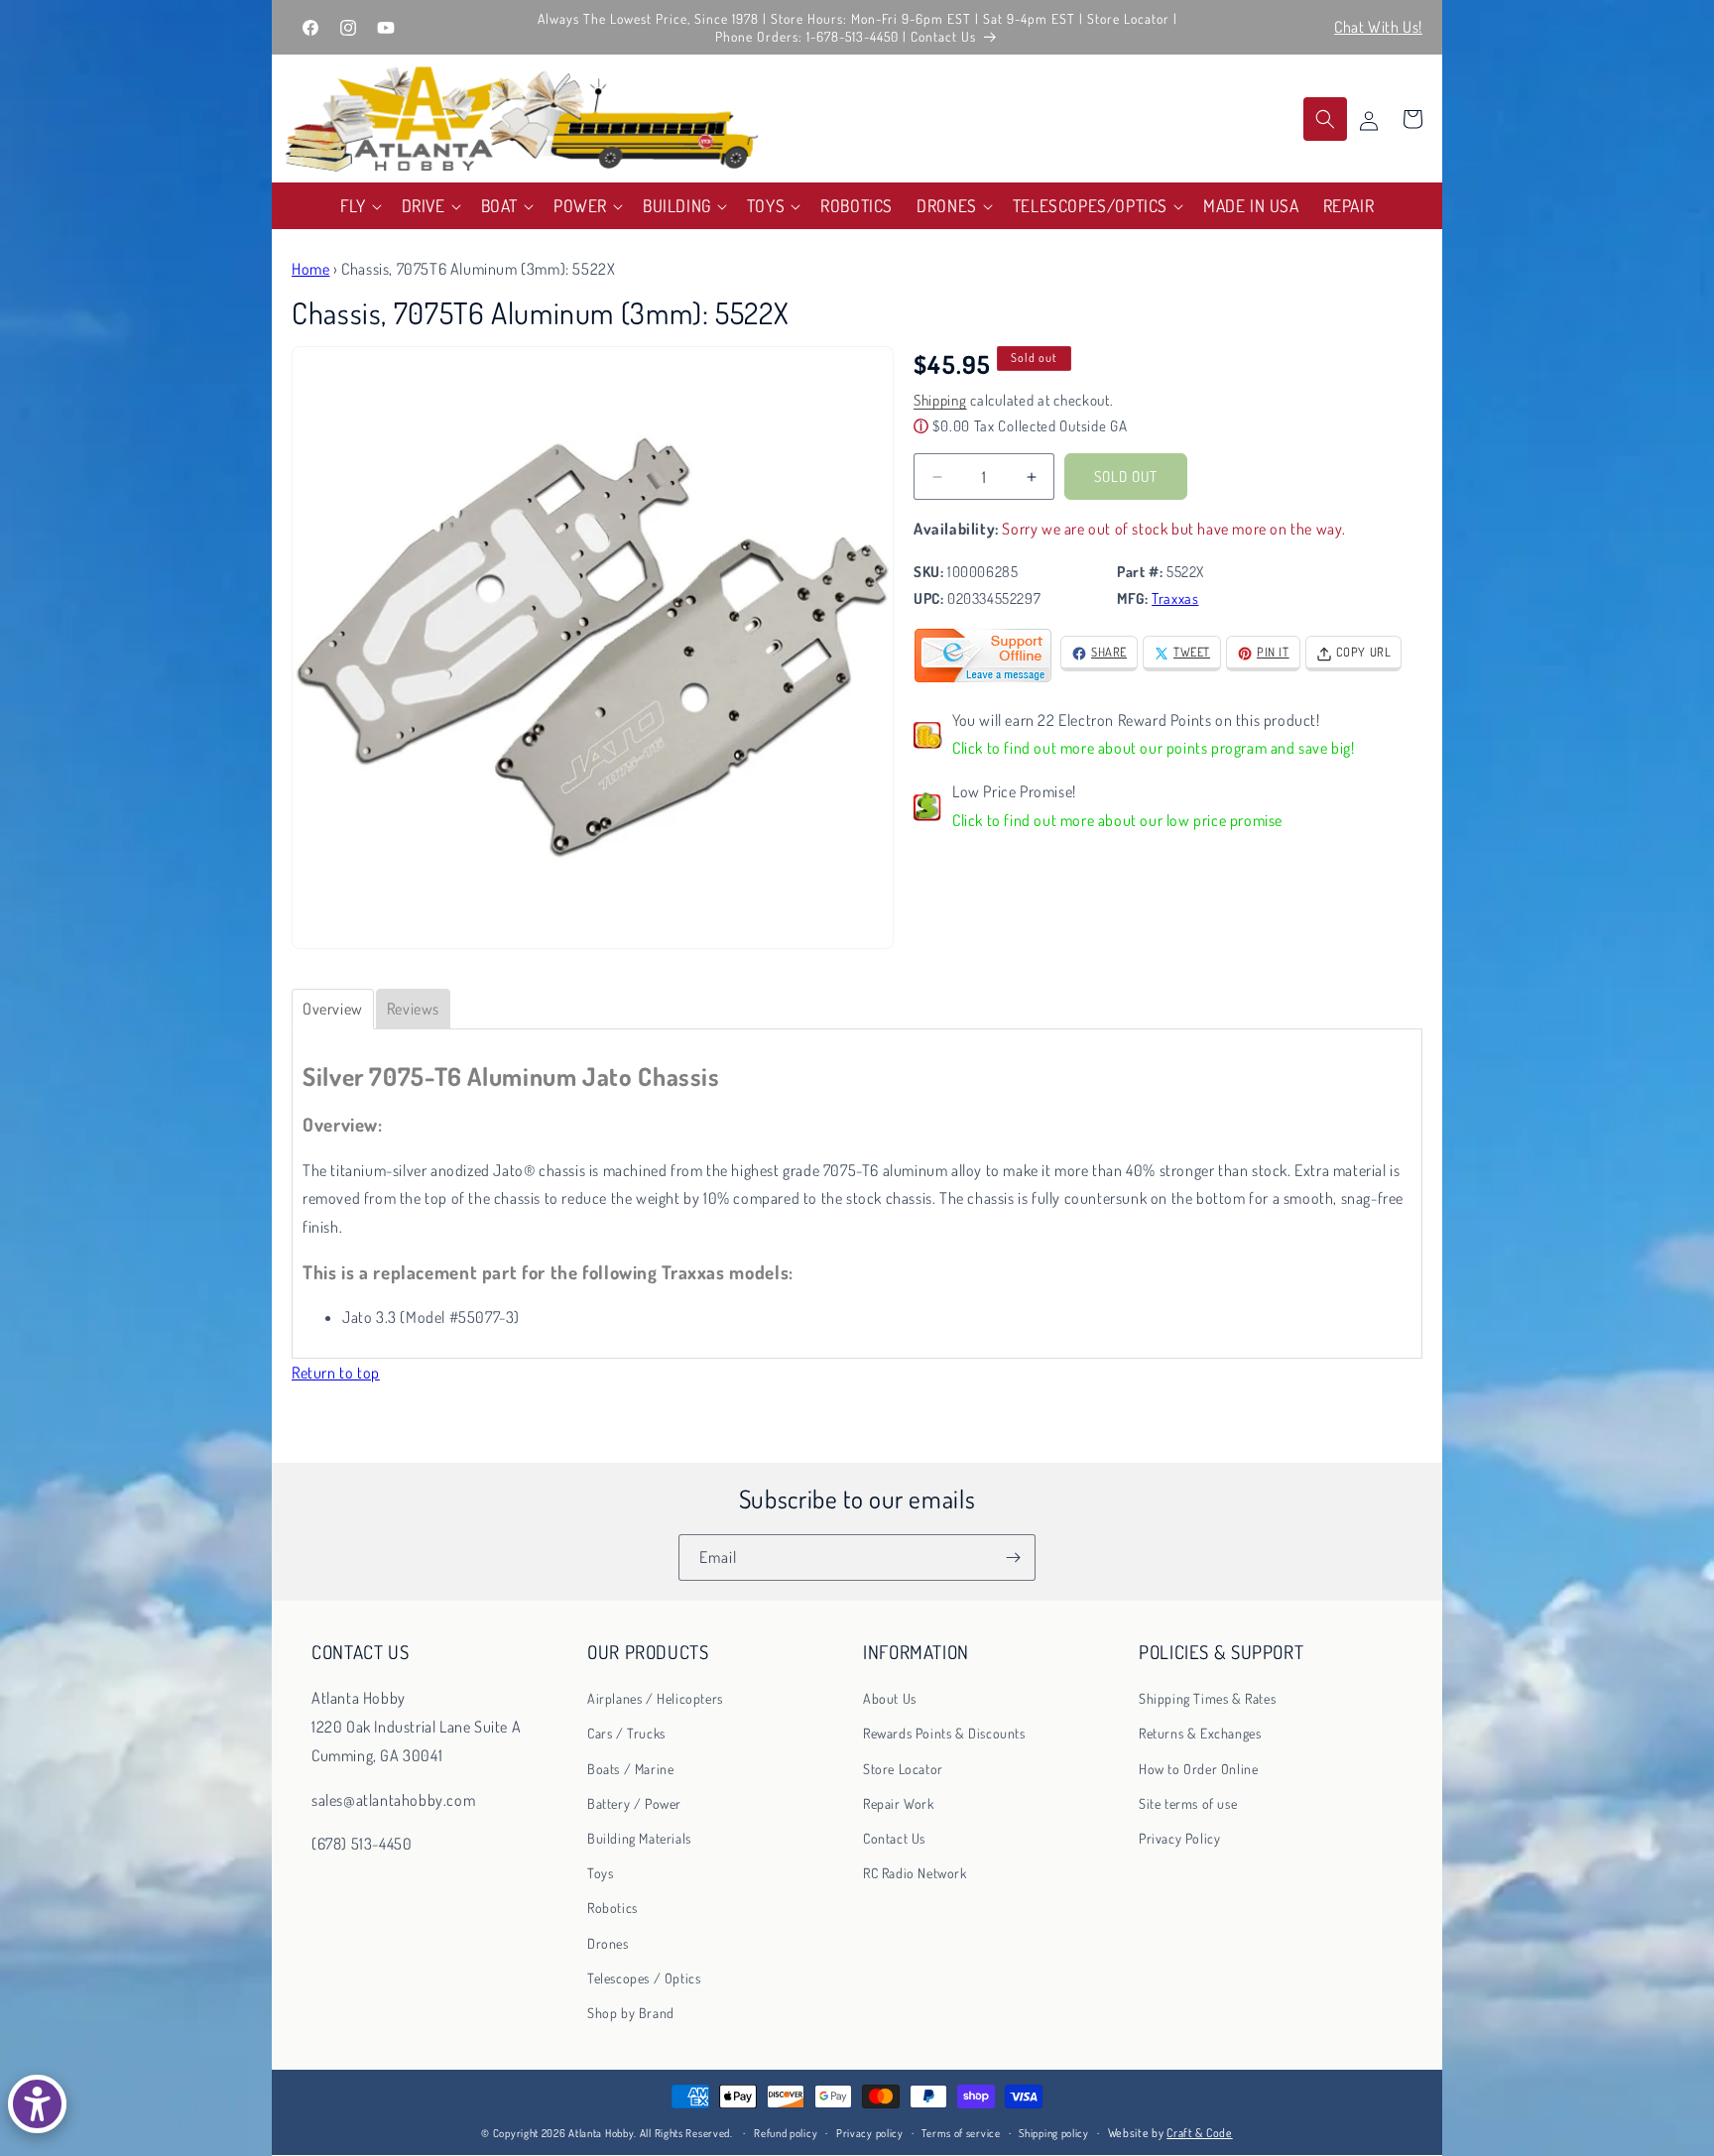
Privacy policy (870, 2133)
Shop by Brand (631, 2013)
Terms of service (961, 2133)
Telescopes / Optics (644, 1978)
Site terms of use (1188, 1803)
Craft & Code (1199, 2133)
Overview (333, 1009)
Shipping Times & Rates (1207, 1698)
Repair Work (899, 1803)
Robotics (612, 1908)
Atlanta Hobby (601, 2133)
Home (310, 269)
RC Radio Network (915, 1873)
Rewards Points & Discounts (944, 1733)
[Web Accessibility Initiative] (37, 2104)
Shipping (940, 401)
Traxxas (1175, 599)
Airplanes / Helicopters (655, 1698)
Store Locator (903, 1769)
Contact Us (894, 1838)
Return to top (336, 1373)
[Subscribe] (1013, 1557)
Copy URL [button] (1364, 653)
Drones (608, 1943)
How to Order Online (1198, 1769)
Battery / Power (634, 1803)
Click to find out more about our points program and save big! (1154, 749)
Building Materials (639, 1838)
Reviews (413, 1009)
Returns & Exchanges (1200, 1733)
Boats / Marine (630, 1769)
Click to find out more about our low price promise (1117, 821)
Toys (600, 1873)
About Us (890, 1698)
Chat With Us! (1378, 27)
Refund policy (786, 2133)
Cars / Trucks (626, 1733)
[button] (359, 206)
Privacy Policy (1179, 1838)
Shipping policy (1054, 2133)
